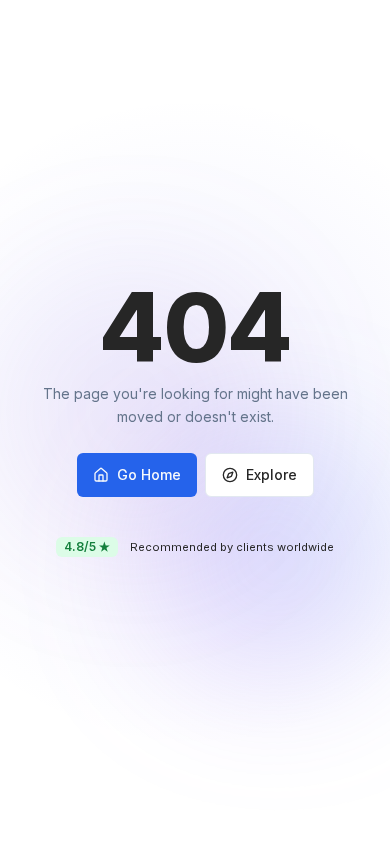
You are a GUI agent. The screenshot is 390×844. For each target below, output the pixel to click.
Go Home (149, 474)
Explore (271, 474)
